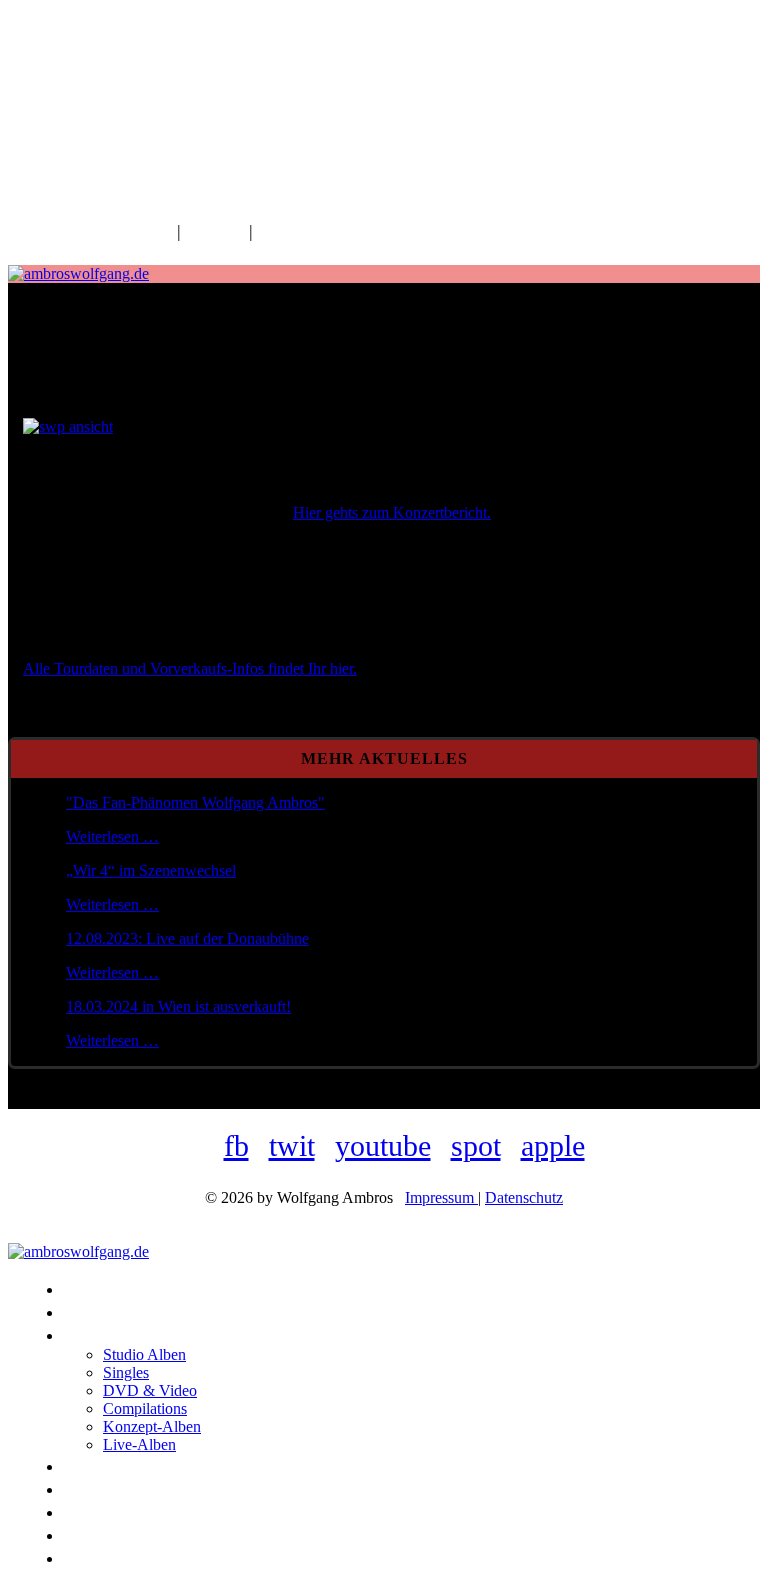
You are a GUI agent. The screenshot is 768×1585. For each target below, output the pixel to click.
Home (150, 231)
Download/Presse (321, 231)
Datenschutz (524, 1197)
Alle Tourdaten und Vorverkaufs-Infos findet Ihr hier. (190, 668)
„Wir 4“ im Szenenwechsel (151, 870)
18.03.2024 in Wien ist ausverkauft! (178, 1006)
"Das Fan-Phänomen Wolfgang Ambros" (195, 802)
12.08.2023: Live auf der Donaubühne (187, 938)
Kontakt (215, 231)
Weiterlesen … (112, 836)
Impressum (441, 1197)
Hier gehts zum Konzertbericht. (392, 512)
